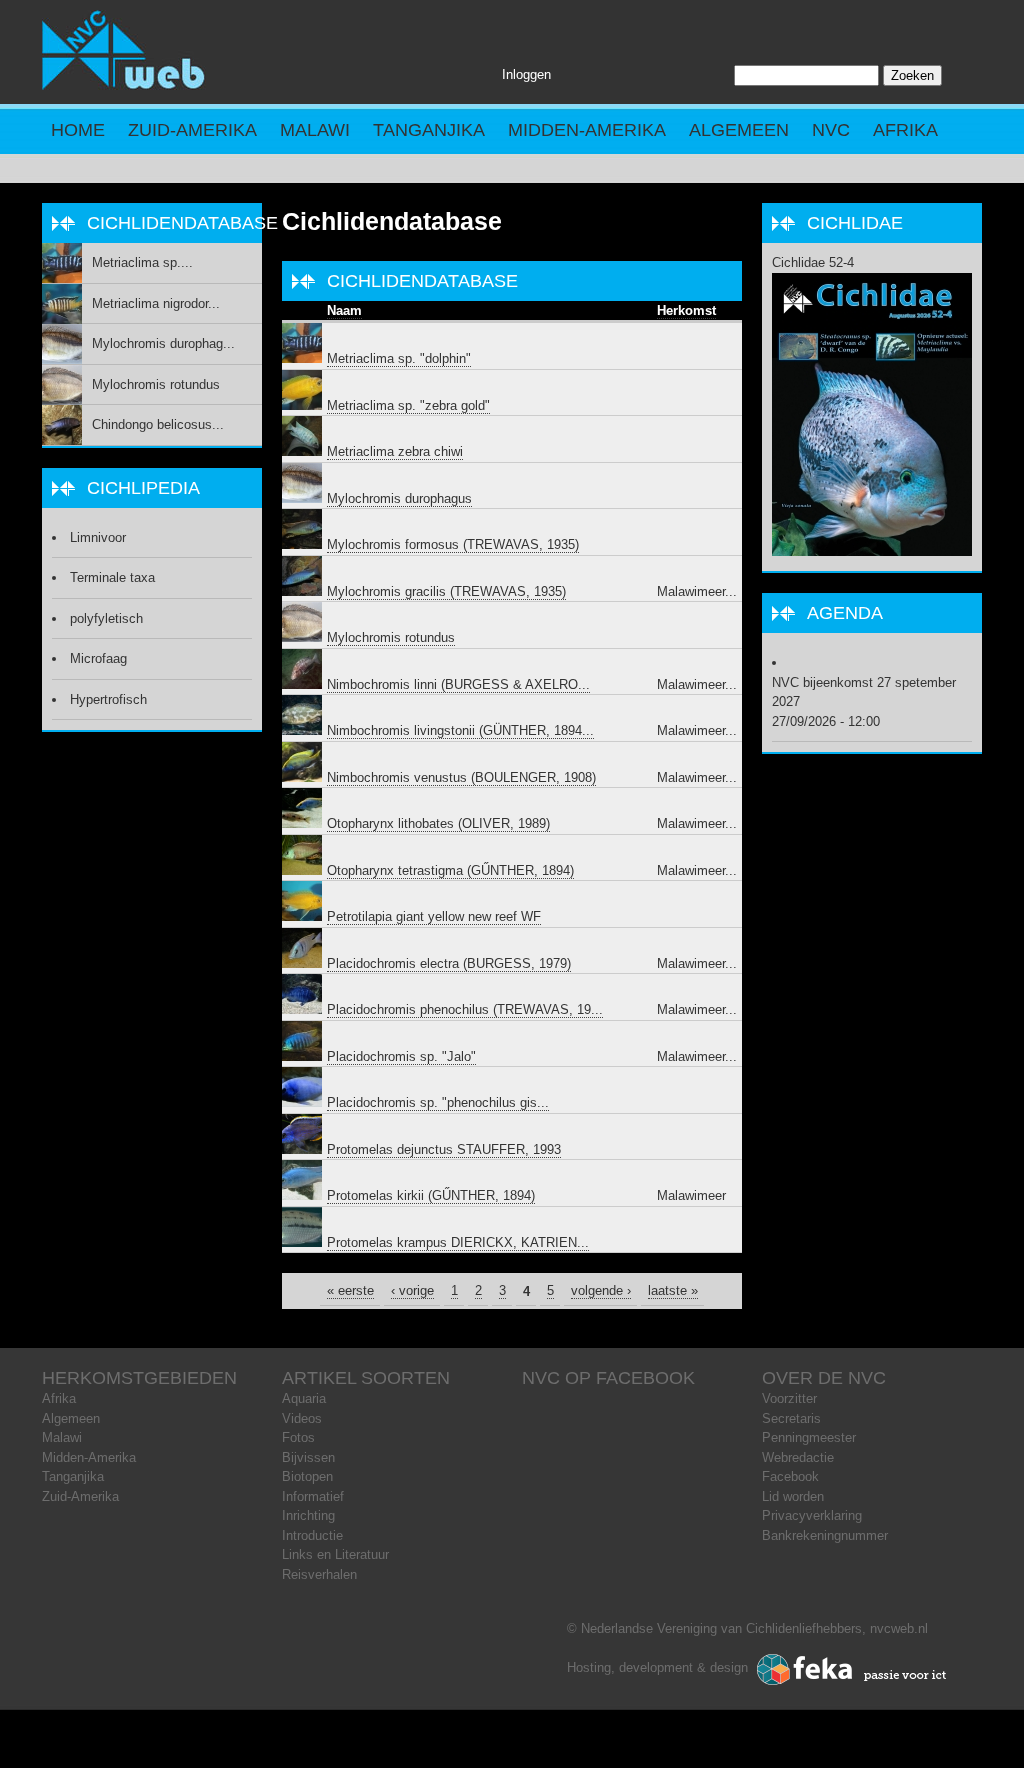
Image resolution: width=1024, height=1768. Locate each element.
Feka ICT (852, 1670)
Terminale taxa (112, 577)
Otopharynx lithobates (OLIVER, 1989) (438, 823)
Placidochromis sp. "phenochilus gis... (438, 1102)
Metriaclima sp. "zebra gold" (408, 405)
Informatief (313, 1496)
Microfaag (98, 658)
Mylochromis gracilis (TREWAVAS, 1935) (446, 591)
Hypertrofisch (108, 699)
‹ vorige (412, 1290)
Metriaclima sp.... (142, 262)
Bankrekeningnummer (825, 1535)
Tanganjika (429, 130)
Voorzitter (789, 1398)
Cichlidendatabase (392, 221)
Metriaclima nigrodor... (156, 303)
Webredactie (798, 1457)
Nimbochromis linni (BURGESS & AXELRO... (458, 684)
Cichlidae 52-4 (813, 262)
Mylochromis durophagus (399, 498)
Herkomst (686, 310)
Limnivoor (98, 537)
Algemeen (739, 130)
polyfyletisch (106, 618)
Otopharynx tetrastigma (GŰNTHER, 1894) (450, 870)
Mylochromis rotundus (391, 637)
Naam (344, 310)
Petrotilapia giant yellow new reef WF (434, 916)
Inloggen (526, 74)
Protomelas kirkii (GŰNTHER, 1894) (431, 1195)
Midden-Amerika (587, 130)
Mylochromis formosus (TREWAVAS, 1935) (453, 544)
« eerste (350, 1290)
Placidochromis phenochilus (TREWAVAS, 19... (465, 1009)
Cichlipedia (143, 488)
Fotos (298, 1437)
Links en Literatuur (335, 1554)
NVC (831, 130)
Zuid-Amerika (192, 130)
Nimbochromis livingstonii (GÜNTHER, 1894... (460, 730)
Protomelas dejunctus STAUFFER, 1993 (444, 1149)
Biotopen (307, 1476)
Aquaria (304, 1398)
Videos (302, 1418)
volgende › (601, 1290)
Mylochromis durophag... (163, 343)
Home (78, 130)
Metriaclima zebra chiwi (395, 451)
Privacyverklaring (812, 1515)
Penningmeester (809, 1437)
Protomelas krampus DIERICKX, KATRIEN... (458, 1242)
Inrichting (308, 1515)
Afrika (905, 130)
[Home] (124, 85)
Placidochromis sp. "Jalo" (401, 1056)
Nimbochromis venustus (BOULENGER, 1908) (461, 777)
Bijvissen (308, 1457)
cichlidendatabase (422, 281)
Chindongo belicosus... (158, 424)
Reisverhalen (319, 1574)
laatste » (673, 1290)
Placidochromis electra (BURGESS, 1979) (449, 963)
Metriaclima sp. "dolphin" (399, 358)
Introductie (312, 1535)
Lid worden (793, 1496)
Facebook (790, 1476)
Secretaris (791, 1418)
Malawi (315, 130)
